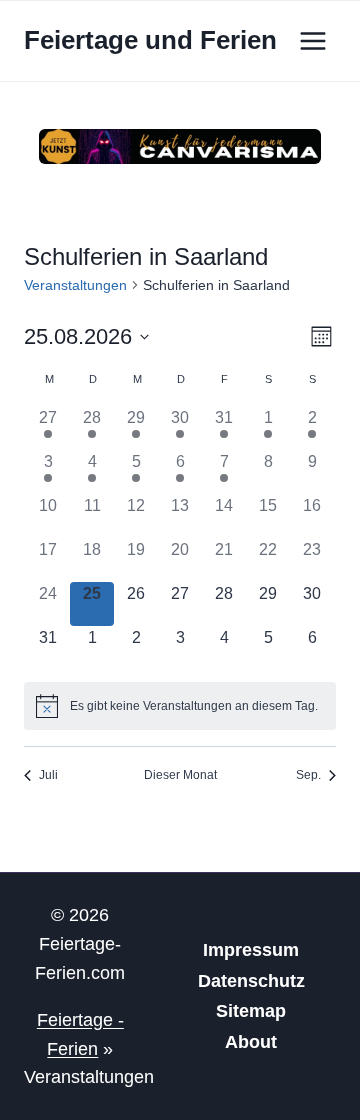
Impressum (251, 950)
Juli (48, 775)
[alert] (180, 706)
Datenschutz (251, 981)
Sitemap (251, 1011)
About (251, 1042)
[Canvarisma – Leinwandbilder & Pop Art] (180, 146)
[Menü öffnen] (312, 40)
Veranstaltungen (75, 285)
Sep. (308, 775)
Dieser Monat (180, 775)
